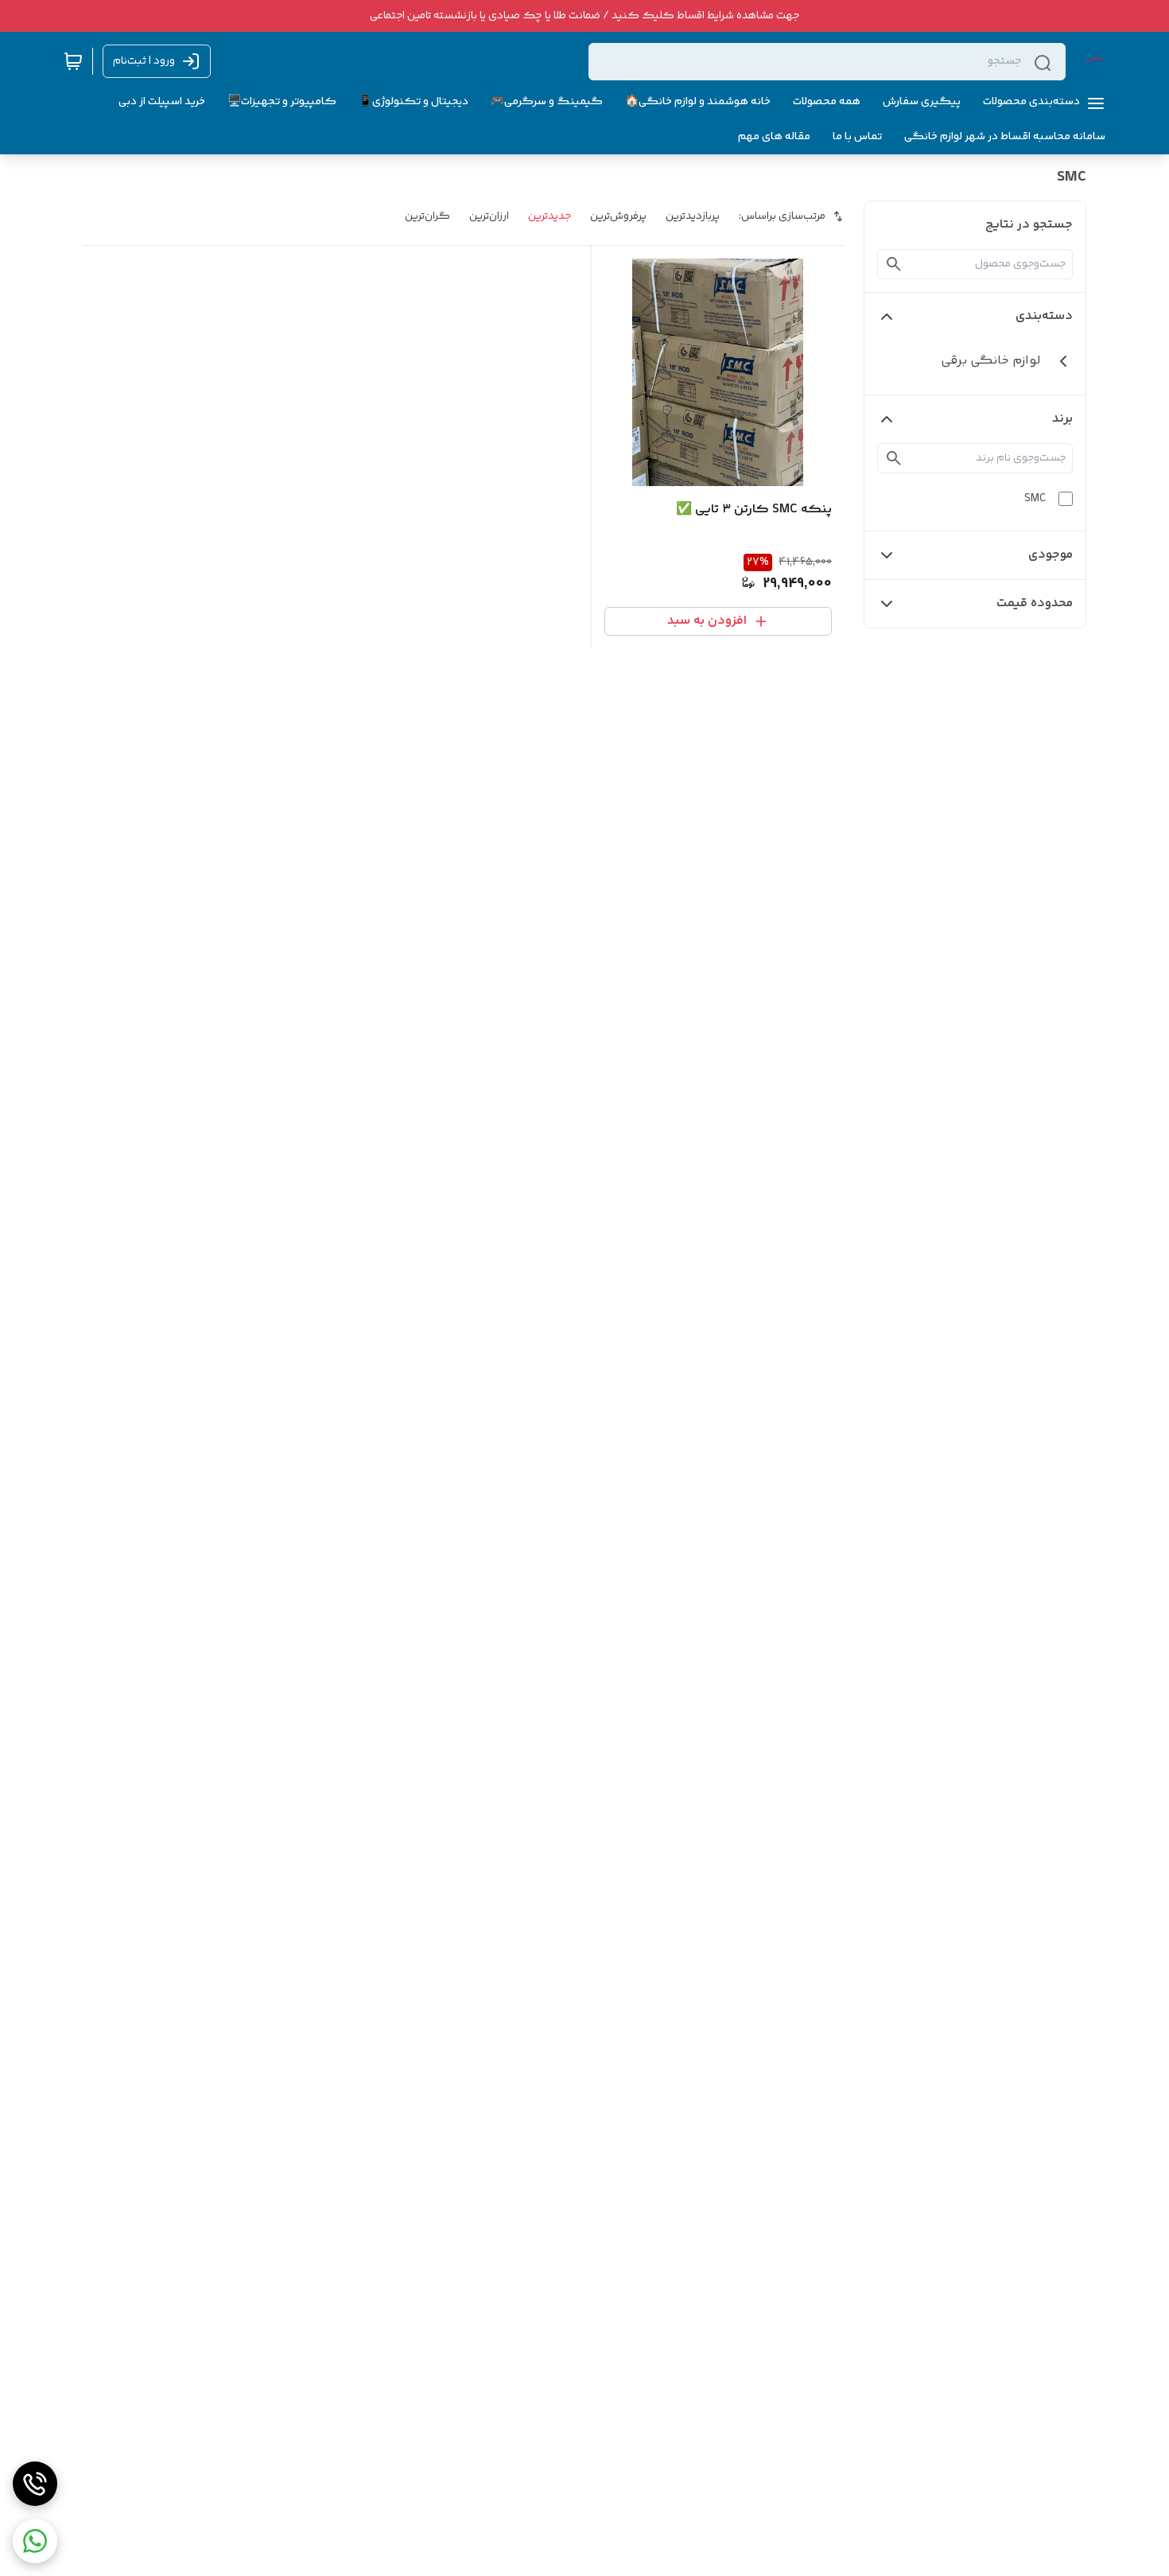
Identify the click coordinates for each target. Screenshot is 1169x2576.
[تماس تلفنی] (35, 2484)
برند (1062, 419)
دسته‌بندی (1044, 316)
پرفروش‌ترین (618, 216)
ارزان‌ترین (489, 216)
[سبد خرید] (73, 61)
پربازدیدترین (693, 216)
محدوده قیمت (1035, 603)
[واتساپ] (35, 2541)
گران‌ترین (427, 216)
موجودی (1051, 555)
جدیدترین (550, 216)
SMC (1035, 499)
